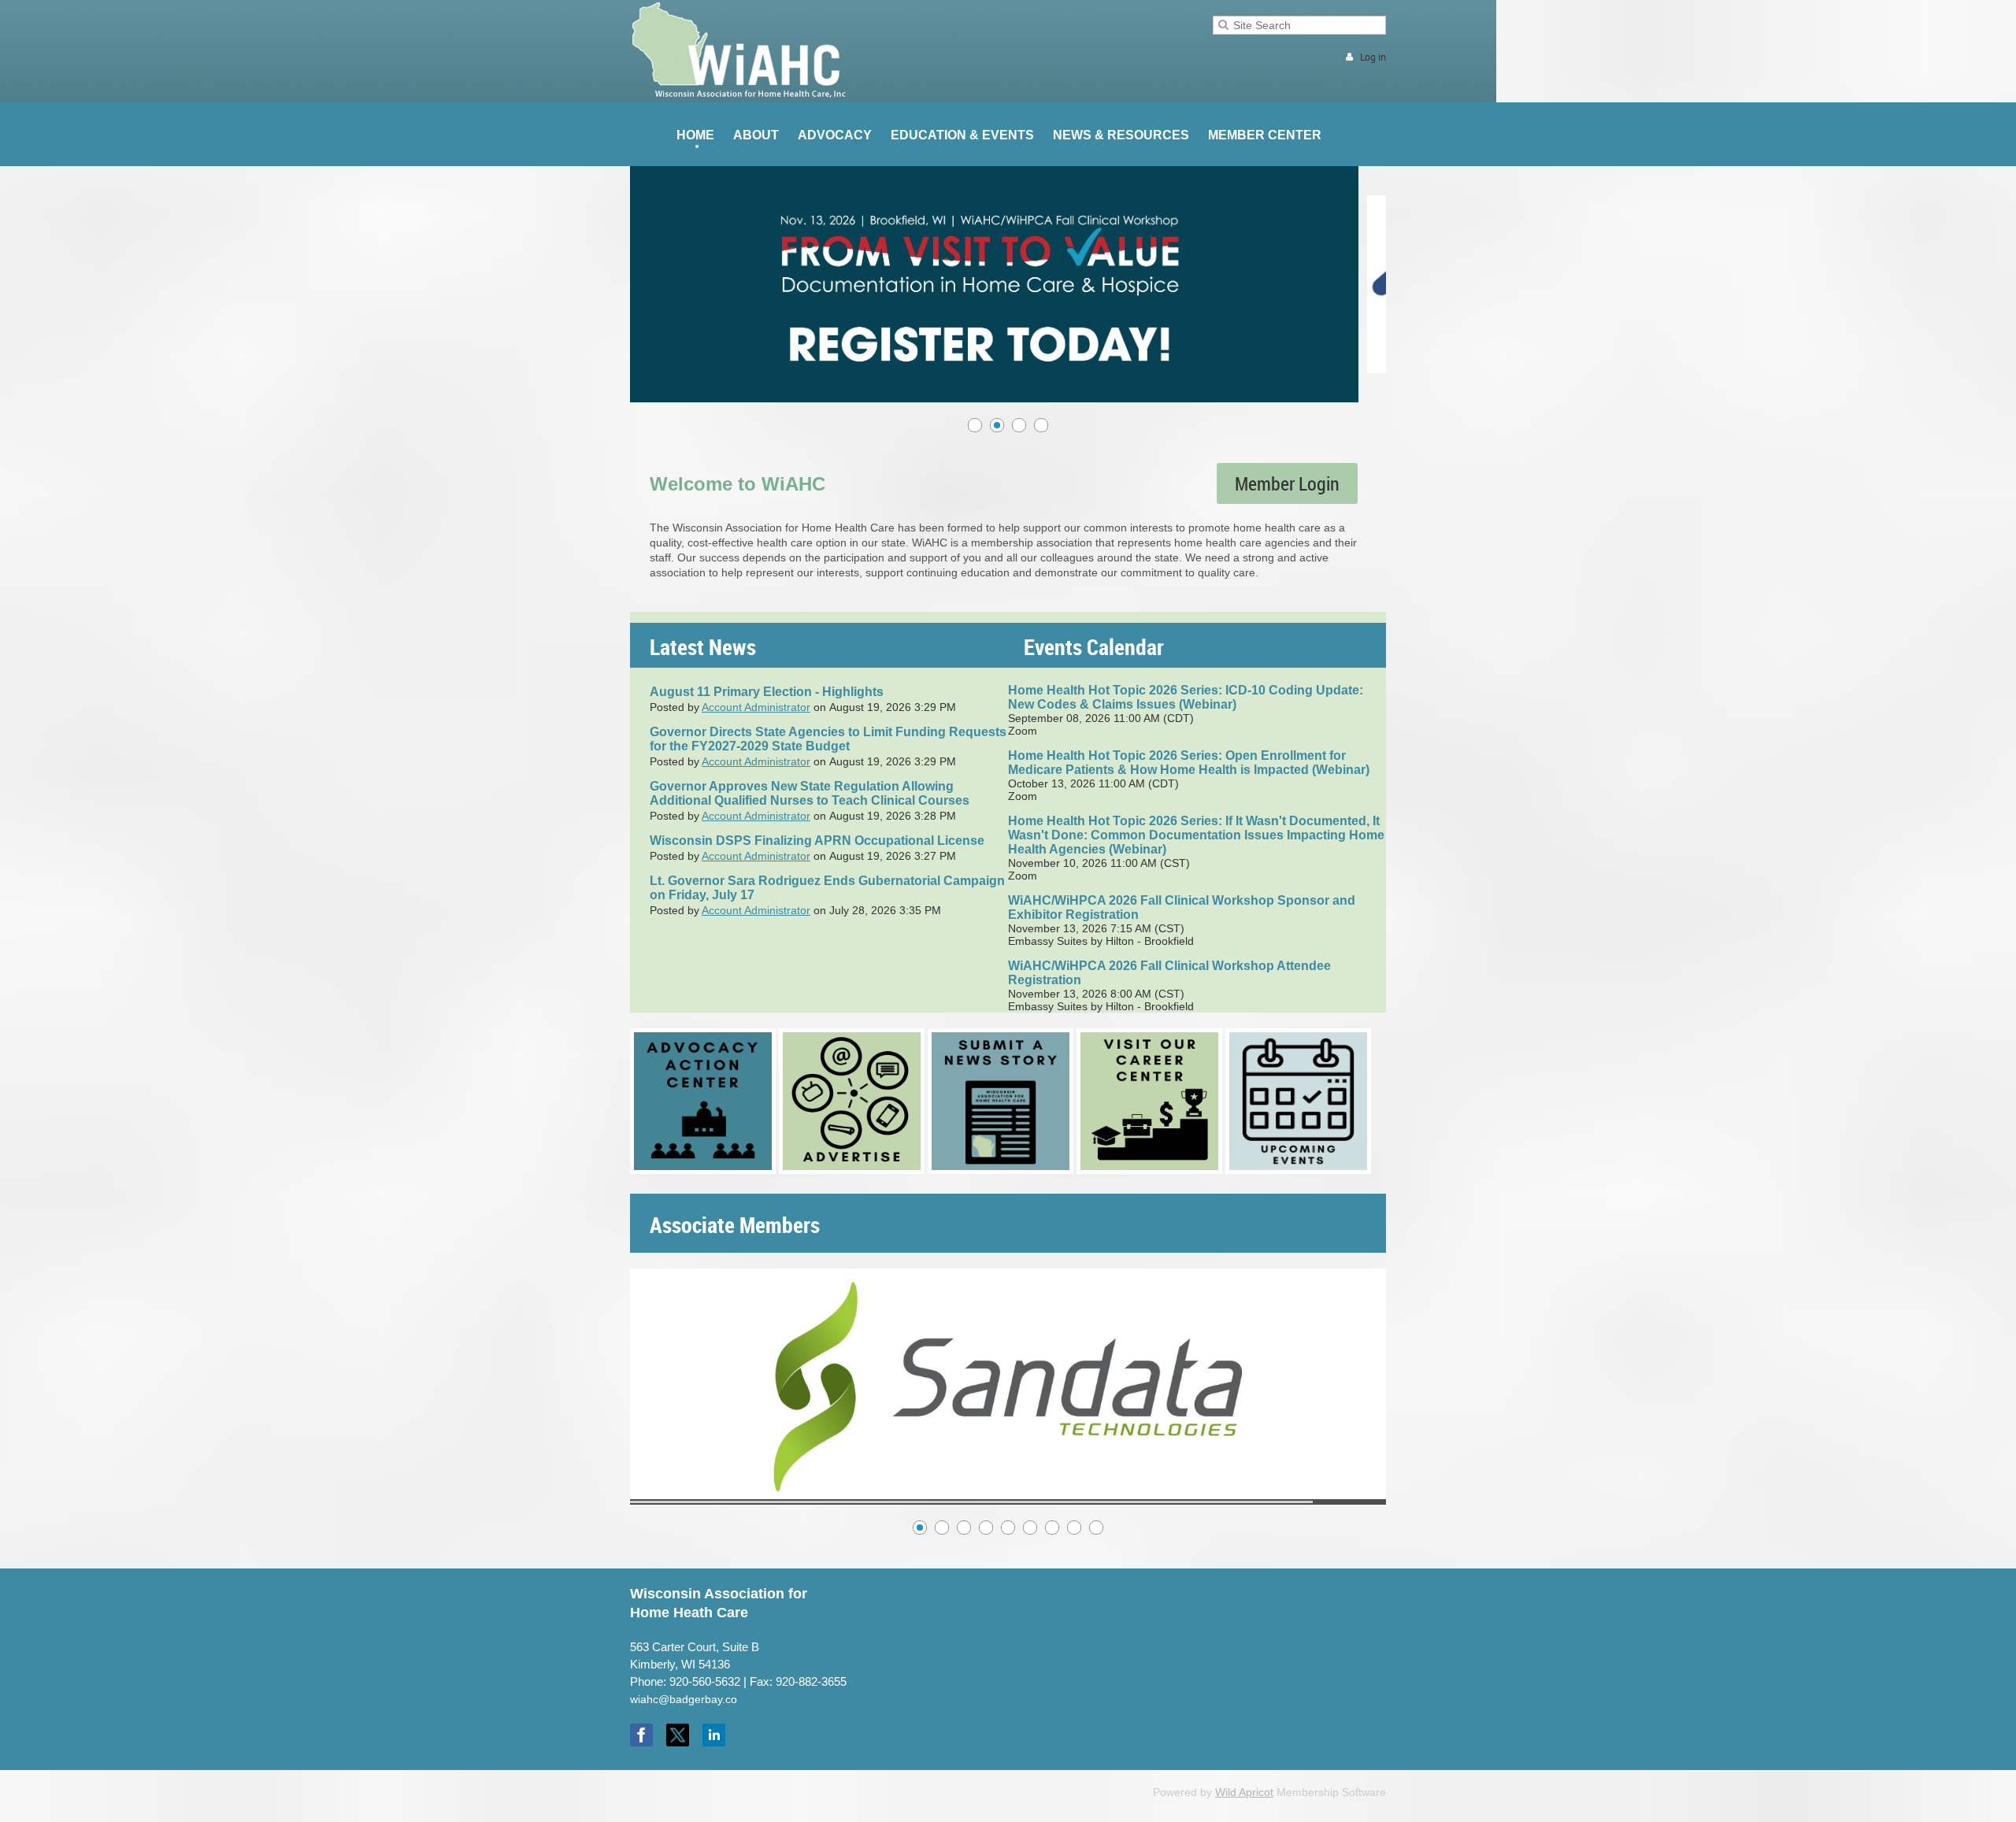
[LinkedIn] (714, 1735)
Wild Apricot (1244, 1792)
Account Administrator (756, 707)
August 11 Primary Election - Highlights (767, 692)
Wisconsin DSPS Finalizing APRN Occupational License (817, 841)
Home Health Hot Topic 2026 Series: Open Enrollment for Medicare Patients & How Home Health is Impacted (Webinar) (1189, 763)
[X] (678, 1735)
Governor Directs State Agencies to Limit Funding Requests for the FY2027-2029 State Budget (828, 739)
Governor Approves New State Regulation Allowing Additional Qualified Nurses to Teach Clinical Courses (810, 793)
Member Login (1287, 483)
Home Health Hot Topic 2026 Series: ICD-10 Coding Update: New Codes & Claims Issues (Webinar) (1186, 697)
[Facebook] (641, 1735)
